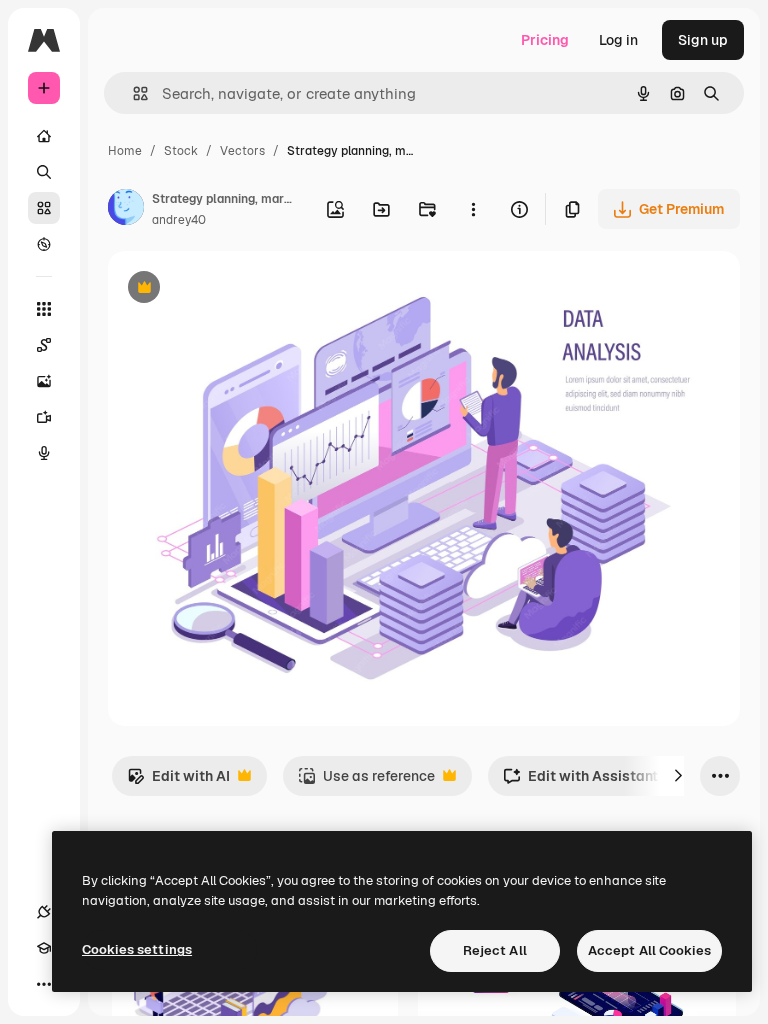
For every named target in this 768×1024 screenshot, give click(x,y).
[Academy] (44, 948)
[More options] (473, 209)
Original (236, 289)
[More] (44, 984)
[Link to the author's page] (126, 210)
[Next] (678, 776)
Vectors (242, 151)
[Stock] (44, 208)
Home (125, 151)
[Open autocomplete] (132, 93)
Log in (618, 40)
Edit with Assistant (580, 781)
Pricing (545, 40)
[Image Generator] (44, 381)
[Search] (44, 172)
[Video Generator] (44, 417)
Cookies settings (137, 949)
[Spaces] (44, 345)
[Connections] (44, 912)
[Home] (44, 136)
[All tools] (44, 309)
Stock (181, 151)
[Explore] (44, 244)
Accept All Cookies (649, 950)
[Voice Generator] (44, 453)
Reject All (495, 950)
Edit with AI (178, 781)
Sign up (703, 40)
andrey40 (179, 220)
